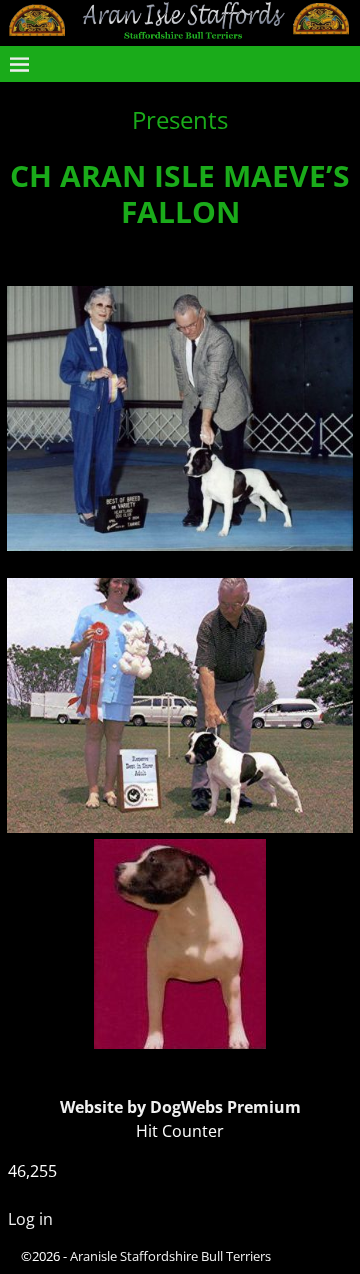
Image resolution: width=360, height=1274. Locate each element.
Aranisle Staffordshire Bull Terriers (170, 1256)
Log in (30, 1219)
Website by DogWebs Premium (180, 1107)
